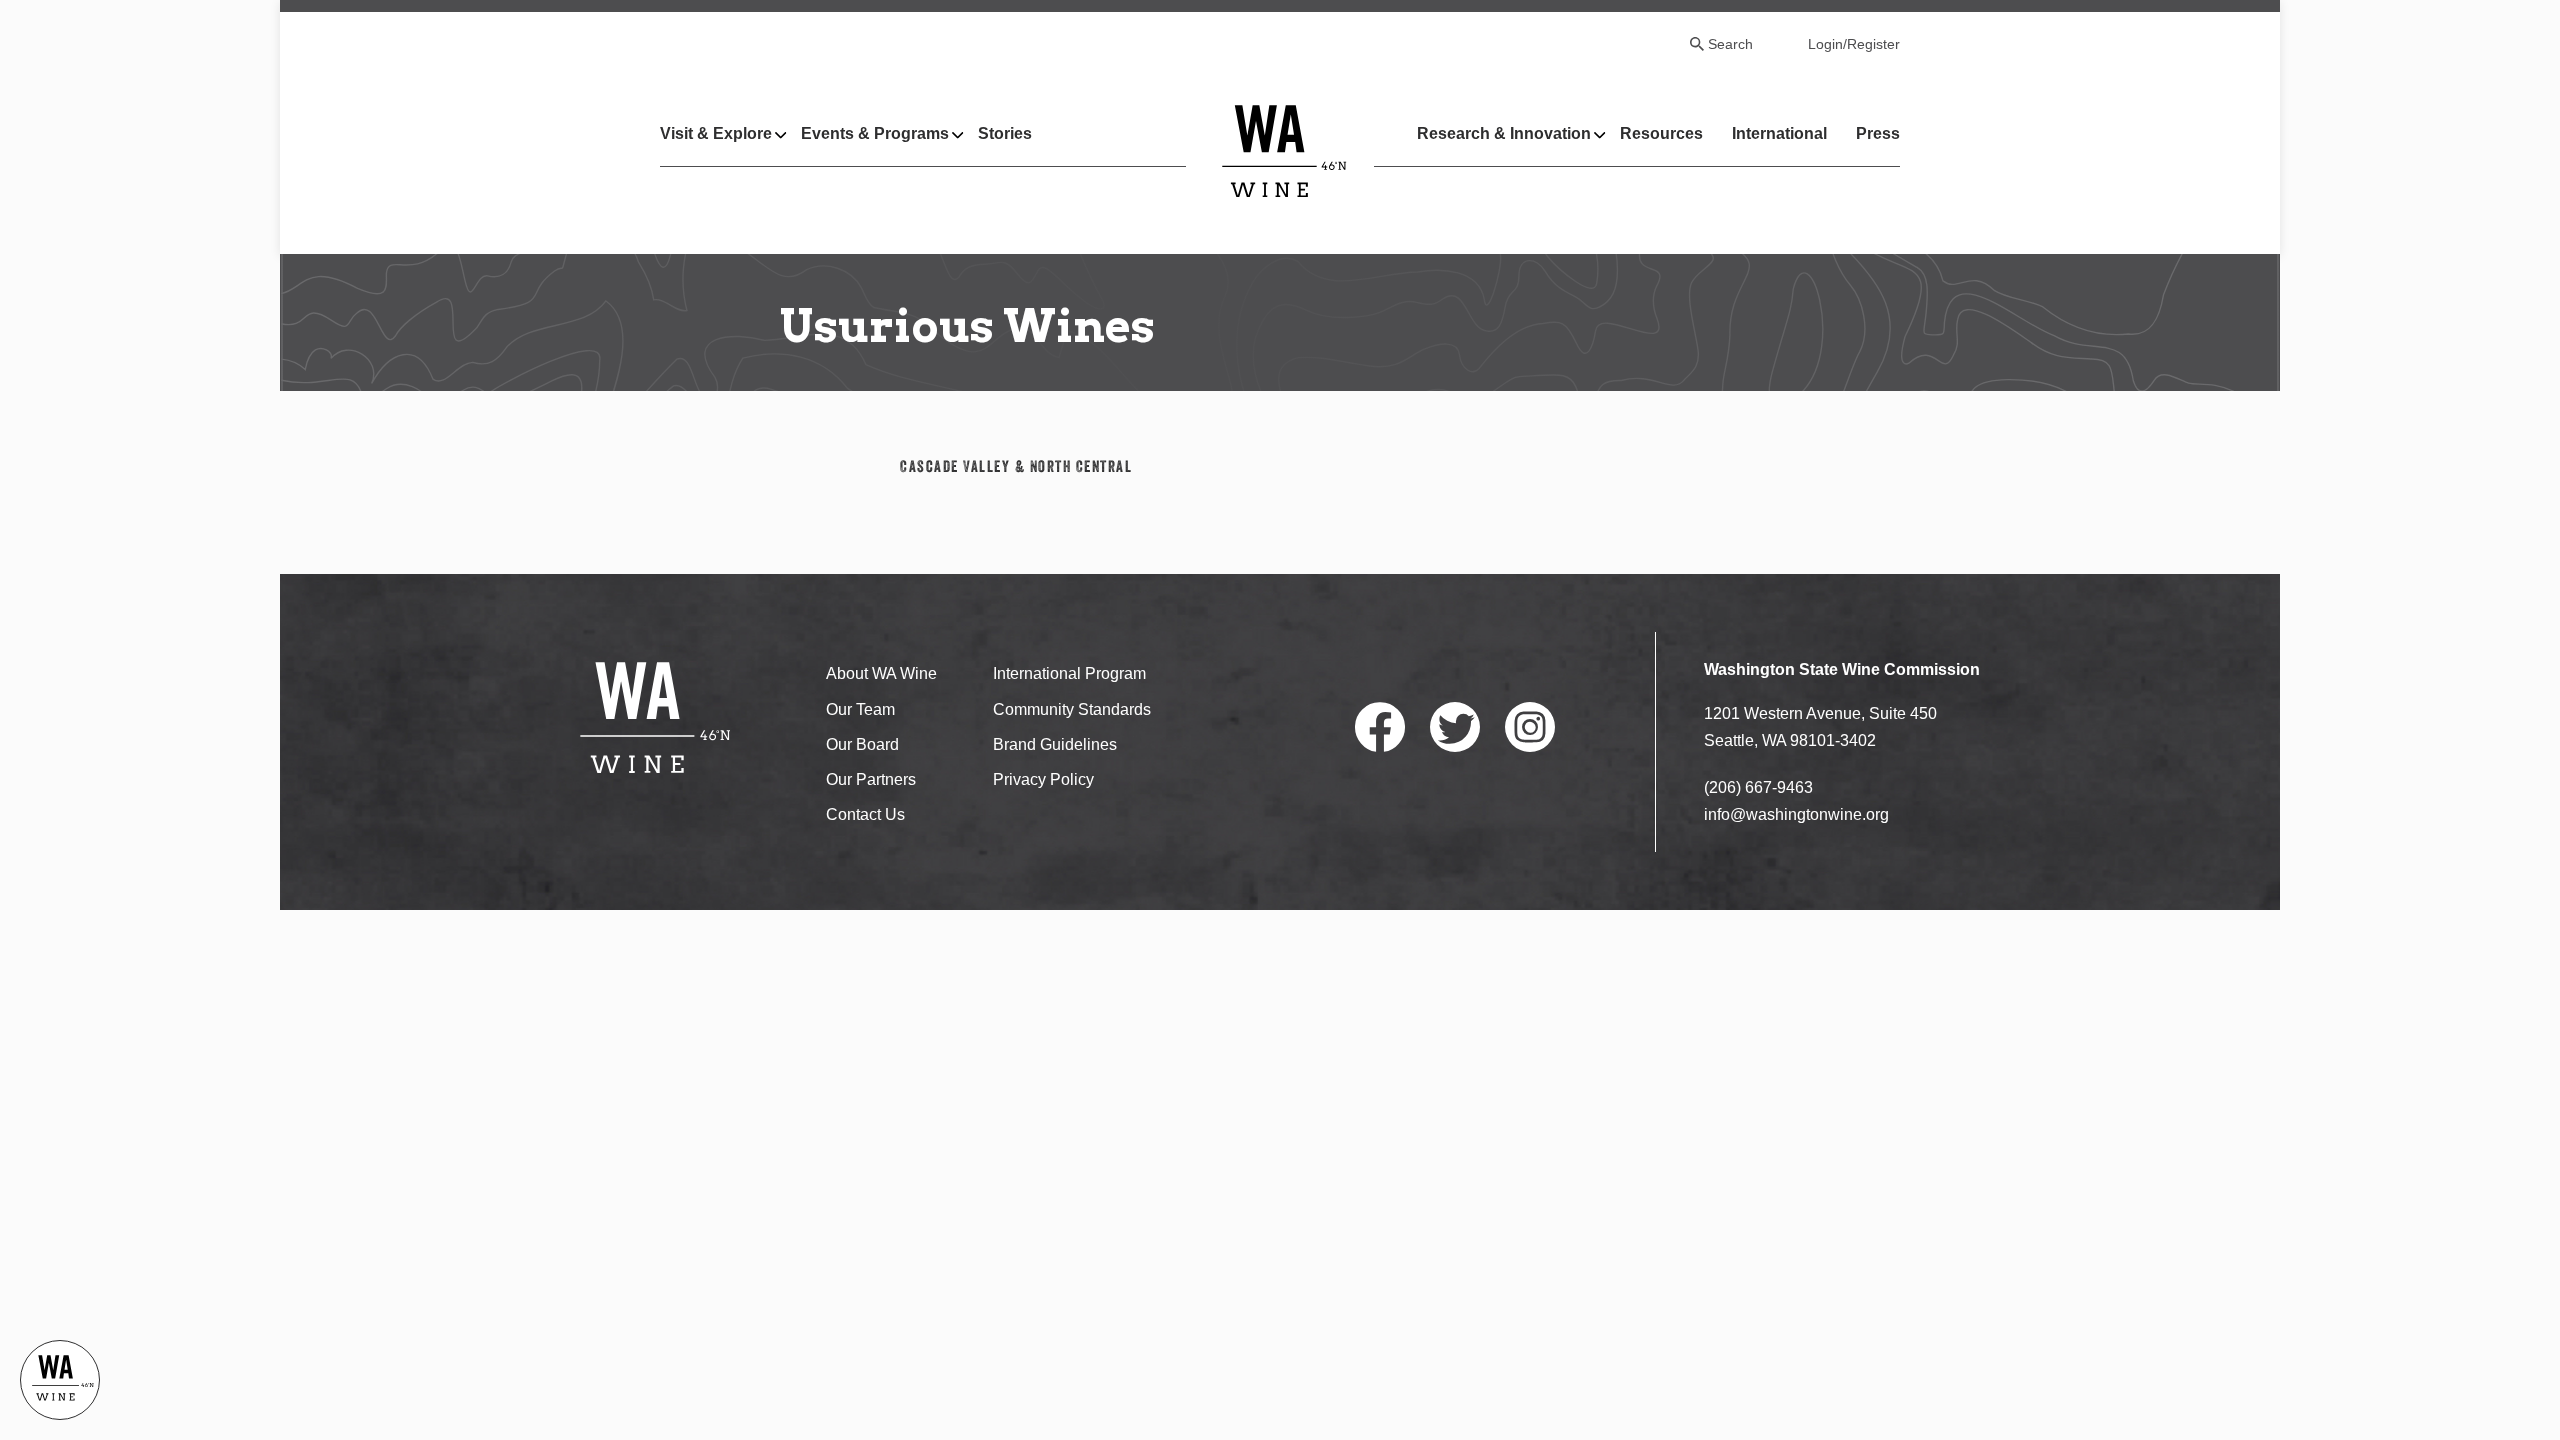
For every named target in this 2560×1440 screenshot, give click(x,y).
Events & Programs (875, 133)
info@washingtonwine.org (1796, 814)
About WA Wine (881, 673)
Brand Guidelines (1055, 744)
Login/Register (1854, 44)
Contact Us (865, 814)
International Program (1069, 673)
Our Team (860, 709)
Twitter (1455, 727)
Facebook (1380, 727)
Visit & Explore (716, 133)
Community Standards (1072, 709)
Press (1878, 133)
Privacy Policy (1043, 779)
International (1779, 133)
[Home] (1284, 150)
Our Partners (871, 779)
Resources (1661, 133)
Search (1730, 44)
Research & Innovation (1504, 133)
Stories (1005, 133)
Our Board (862, 744)
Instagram (1530, 727)
